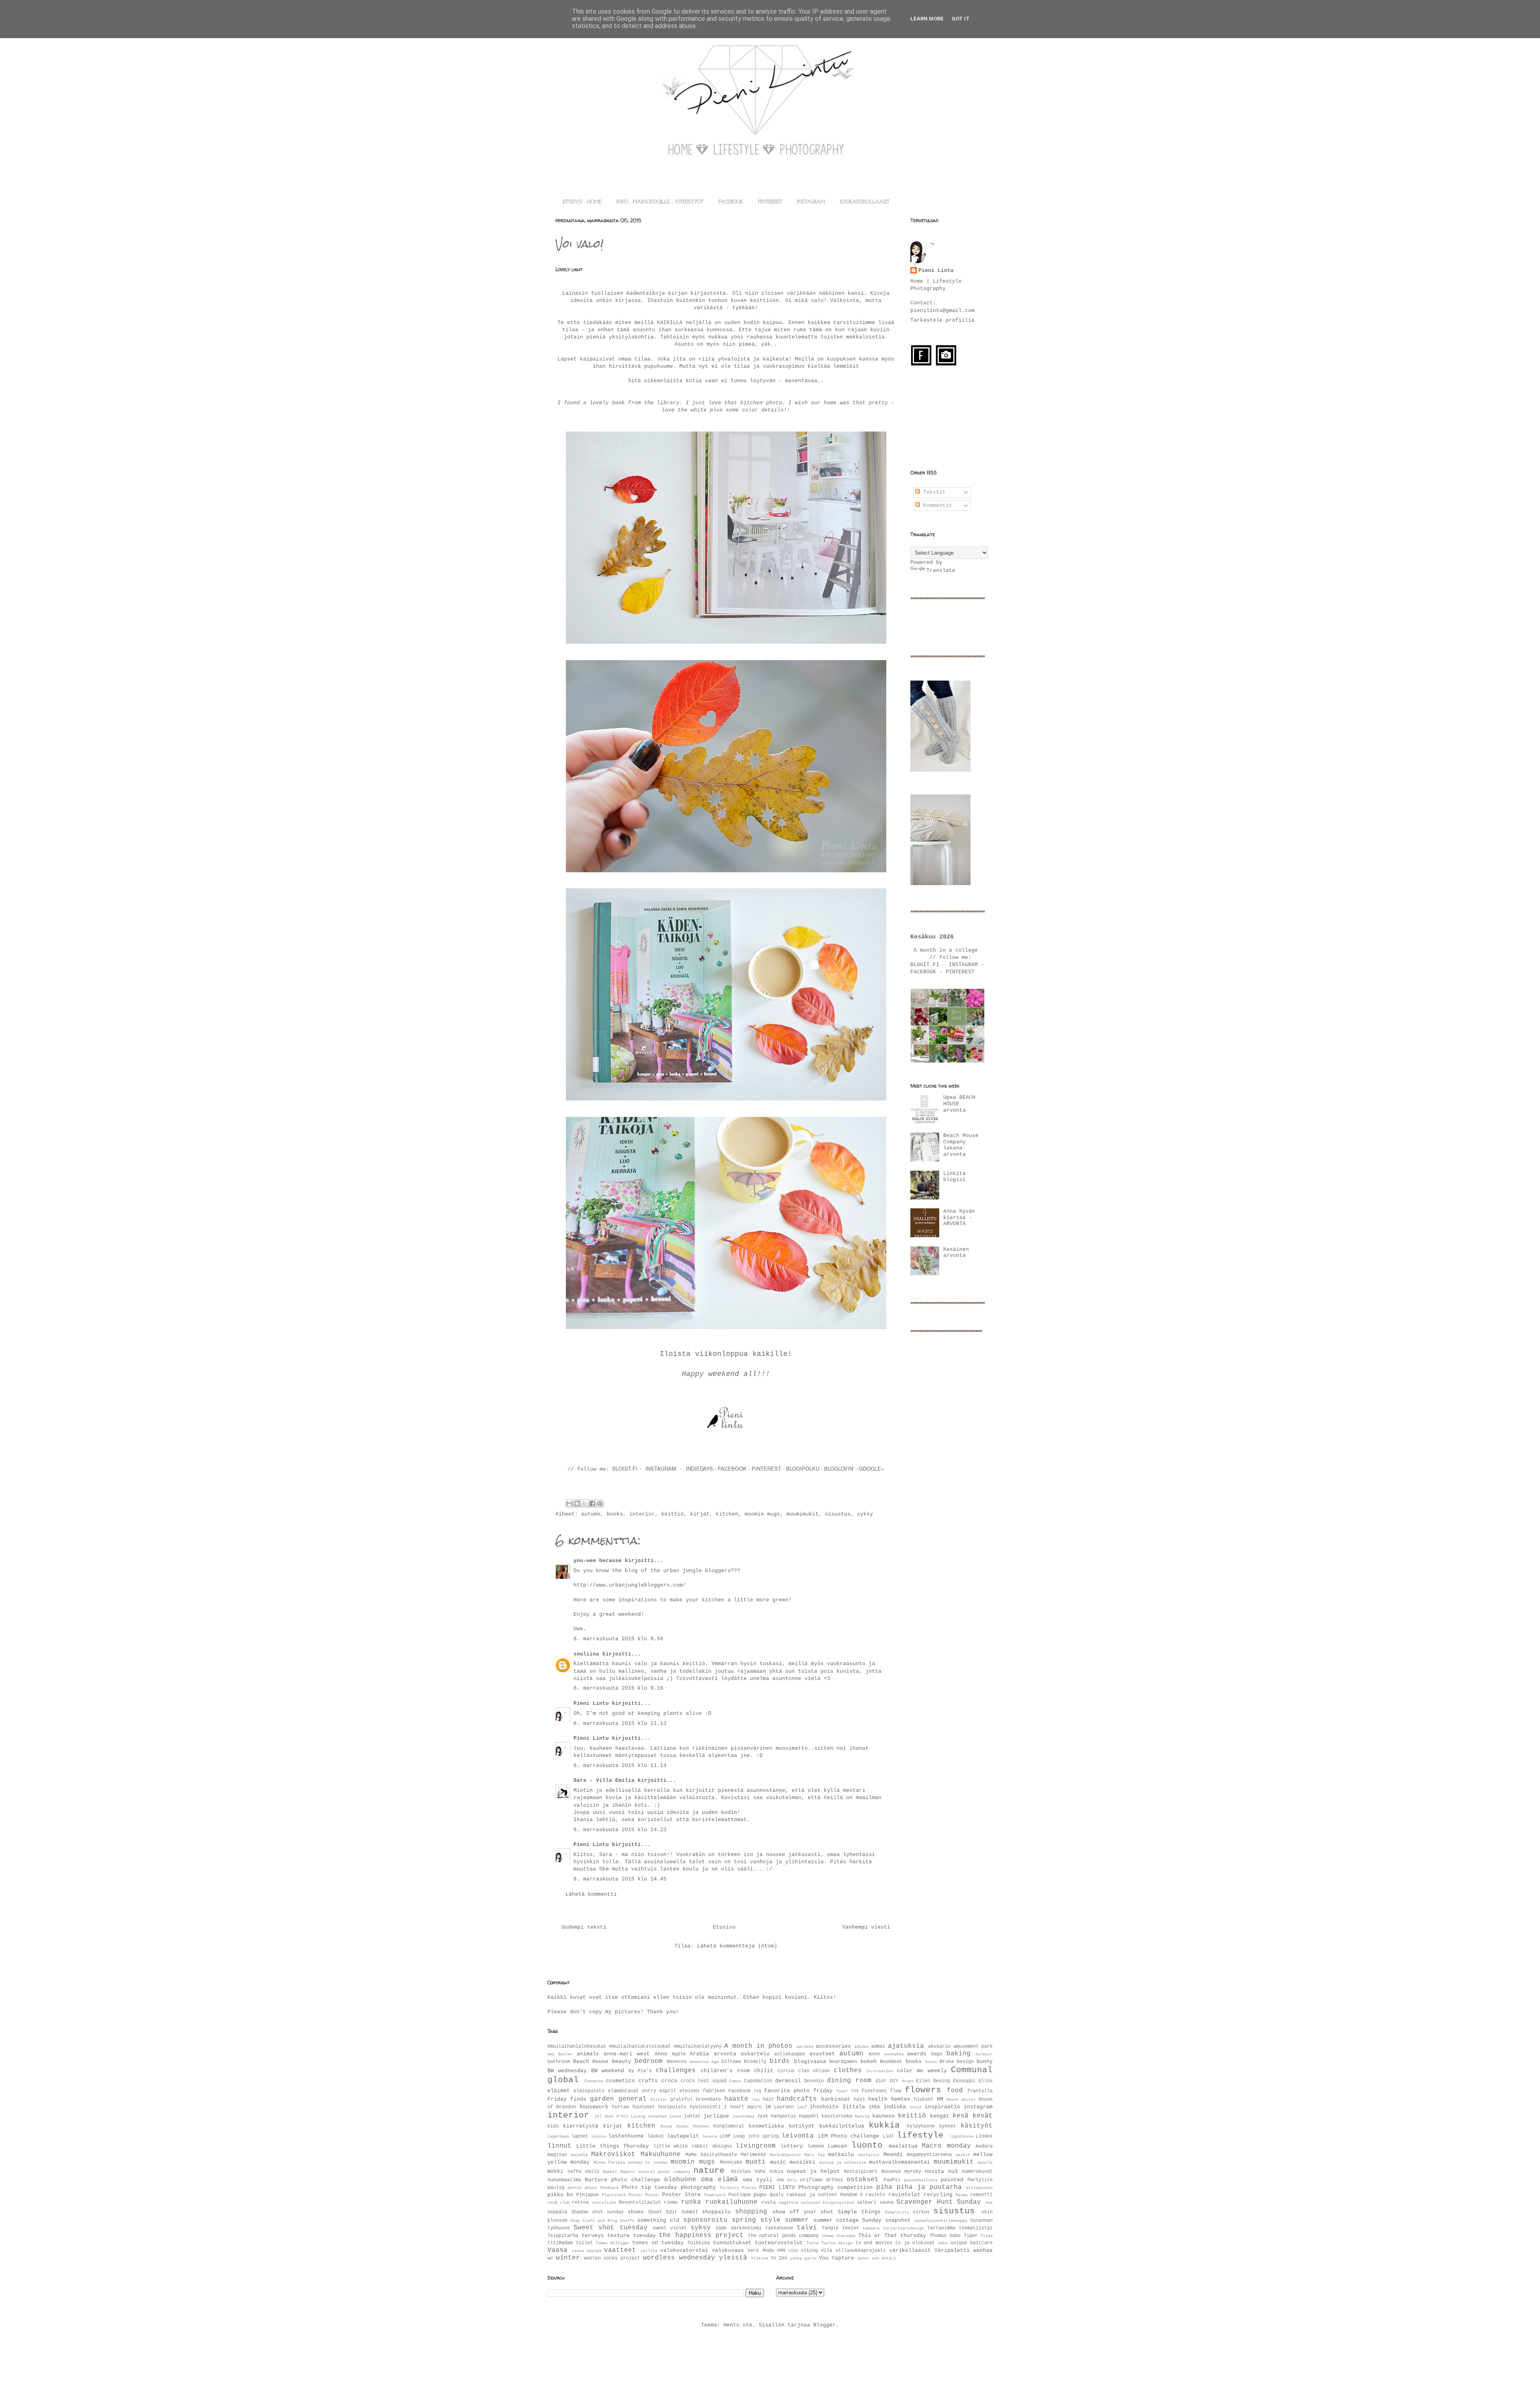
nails (592, 2172)
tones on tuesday (658, 2243)
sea (989, 2203)
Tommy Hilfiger (613, 2243)
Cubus (735, 2081)
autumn (591, 1514)
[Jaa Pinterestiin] (600, 1504)
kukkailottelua (842, 2126)
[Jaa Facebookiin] (592, 1504)
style (770, 2220)
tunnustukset (732, 2243)
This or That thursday (892, 2236)
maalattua (903, 2146)
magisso (557, 2155)
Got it (961, 19)
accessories (833, 2046)
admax (878, 2047)
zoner (863, 2258)
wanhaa (983, 2250)
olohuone (680, 2180)
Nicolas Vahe (748, 2172)
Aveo (874, 2054)
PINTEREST (770, 202)
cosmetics (620, 2081)
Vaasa (557, 2250)
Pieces (749, 2188)
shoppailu (716, 2212)
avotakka (894, 2054)
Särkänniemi (746, 2228)
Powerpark (715, 2195)
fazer (842, 2091)
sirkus (921, 2212)
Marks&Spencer (786, 2155)
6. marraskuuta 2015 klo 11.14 (620, 1766)
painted (952, 2180)
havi (859, 2099)
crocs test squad (703, 2081)
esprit (668, 2091)
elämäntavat (623, 2091)
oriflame (811, 2180)
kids (553, 2126)
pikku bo (560, 2195)
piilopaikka (979, 2188)
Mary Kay (815, 2155)
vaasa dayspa (587, 2251)
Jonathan (657, 2116)
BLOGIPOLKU (803, 1468)
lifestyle (920, 2135)
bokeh (869, 2062)
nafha (574, 2172)
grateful (681, 2099)
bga (715, 2062)
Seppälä (557, 2212)
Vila (827, 2251)
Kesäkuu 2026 (932, 937)
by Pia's (640, 2071)
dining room (849, 2081)
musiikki (802, 2162)
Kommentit (936, 506)
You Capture (837, 2258)
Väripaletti (952, 2250)
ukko (943, 2243)
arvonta (725, 2054)
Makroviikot (613, 2154)
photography (698, 2187)
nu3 (953, 2171)
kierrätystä (581, 2126)
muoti (756, 2162)
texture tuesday (631, 2236)
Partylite (980, 2180)
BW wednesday (567, 2071)
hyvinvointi (705, 2107)
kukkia (884, 2125)
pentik (575, 2188)
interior (642, 1514)
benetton (699, 2062)
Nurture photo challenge (622, 2180)
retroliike (604, 2203)
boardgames (843, 2062)
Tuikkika (699, 2243)
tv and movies (874, 2243)
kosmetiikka (766, 2126)
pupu (760, 2195)
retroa (580, 2203)
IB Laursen (779, 2107)
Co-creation (880, 2071)
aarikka (805, 2047)
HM (940, 2099)
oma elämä (719, 2180)
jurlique (716, 2116)
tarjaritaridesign (904, 2228)
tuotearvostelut (779, 2243)
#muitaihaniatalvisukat (640, 2047)
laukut (656, 2136)
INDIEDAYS (699, 1468)
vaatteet (620, 2250)
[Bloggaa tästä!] (577, 1504)
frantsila (980, 2091)
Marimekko (753, 2155)
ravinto (875, 2195)
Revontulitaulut (640, 2203)
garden (602, 2099)
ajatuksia (906, 2046)
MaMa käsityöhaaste (711, 2155)
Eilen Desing (933, 2081)
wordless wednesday (679, 2258)
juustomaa (744, 2116)
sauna (887, 2203)
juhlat (692, 2116)
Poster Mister (644, 2195)
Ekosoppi (964, 2081)
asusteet (822, 2054)
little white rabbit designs (693, 2146)
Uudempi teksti (584, 1927)
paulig (556, 2188)
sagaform (788, 2203)
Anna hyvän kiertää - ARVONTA (959, 1218)
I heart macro (743, 2107)
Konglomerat (729, 2126)
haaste (736, 2099)
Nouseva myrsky (901, 2172)
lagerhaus (558, 2136)
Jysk (762, 2116)
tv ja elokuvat (915, 2243)
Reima (962, 2195)
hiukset (924, 2099)
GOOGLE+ (871, 1468)
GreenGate (708, 2099)
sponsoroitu (705, 2220)
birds (780, 2061)
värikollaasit (910, 2250)
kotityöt (802, 2126)
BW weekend (608, 2071)
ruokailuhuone (731, 2202)
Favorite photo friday (799, 2091)
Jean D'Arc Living (624, 2116)
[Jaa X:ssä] (585, 1504)
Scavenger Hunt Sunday (939, 2202)
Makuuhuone (661, 2154)
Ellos (986, 2081)
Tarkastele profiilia (942, 320)
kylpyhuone (921, 2126)
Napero (628, 2172)
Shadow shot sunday (598, 2212)
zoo (875, 2258)
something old (658, 2220)
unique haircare (972, 2243)
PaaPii (892, 2180)
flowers (923, 2090)
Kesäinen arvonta (956, 1253)
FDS (855, 2091)
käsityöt (977, 2126)
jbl (598, 2116)
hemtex (901, 2099)
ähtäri (889, 2258)
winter (568, 2258)
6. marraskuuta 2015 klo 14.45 (620, 1879)
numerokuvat (977, 2172)
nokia (776, 2172)
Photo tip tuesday (649, 2187)
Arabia (699, 2054)
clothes (848, 2071)
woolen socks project (612, 2258)
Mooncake (731, 2162)
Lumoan (837, 2146)
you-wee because (598, 1561)
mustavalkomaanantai (900, 2162)
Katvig (862, 2116)
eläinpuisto (589, 2091)
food (955, 2091)
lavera (709, 2136)
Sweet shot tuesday (610, 2228)
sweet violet (670, 2228)
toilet (584, 2243)
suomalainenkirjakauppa (941, 2221)
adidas (861, 2047)
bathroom (559, 2062)
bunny (985, 2062)
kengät (940, 2116)
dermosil (788, 2081)
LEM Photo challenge (849, 2136)
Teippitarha (563, 2236)
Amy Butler (560, 2054)
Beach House (591, 2062)
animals (588, 2054)
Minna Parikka (609, 2162)
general (632, 2099)
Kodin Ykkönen (693, 2126)
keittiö (673, 1514)
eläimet (559, 2091)
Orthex (835, 2180)
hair (768, 2099)
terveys (593, 2236)
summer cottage (836, 2220)
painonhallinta (921, 2180)
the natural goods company (783, 2236)
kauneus (883, 2116)
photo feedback (602, 2188)
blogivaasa (810, 2062)
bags (937, 2054)
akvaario (939, 2047)
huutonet (644, 2107)
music (778, 2162)
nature (709, 2171)
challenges (676, 2071)
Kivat (667, 2126)
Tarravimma (941, 2228)
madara (984, 2146)
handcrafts (797, 2099)
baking (958, 2054)
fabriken (714, 2091)
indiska (895, 2107)
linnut (559, 2146)
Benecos (677, 2062)
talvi (807, 2228)
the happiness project (701, 2235)
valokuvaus (728, 2250)
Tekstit (933, 492)
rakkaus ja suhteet (812, 2195)
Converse (594, 2081)
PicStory (729, 2188)
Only (792, 2180)
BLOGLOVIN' (840, 1468)
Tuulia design (837, 2243)
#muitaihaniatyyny (698, 2047)
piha (884, 2187)
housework (594, 2107)
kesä (960, 2116)
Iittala (854, 2107)
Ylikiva (760, 2258)
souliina (586, 1654)
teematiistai (976, 2228)
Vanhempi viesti (866, 1927)
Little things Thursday (613, 2146)
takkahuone (779, 2228)
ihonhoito (824, 2107)
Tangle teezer (840, 2228)
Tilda (987, 2236)
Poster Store (681, 2195)
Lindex (984, 2136)
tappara (871, 2228)
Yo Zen (779, 2258)
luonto (867, 2145)
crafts (648, 2081)
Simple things (859, 2212)
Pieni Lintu (591, 1703)
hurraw (620, 2107)
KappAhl (809, 2116)
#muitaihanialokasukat (577, 2047)
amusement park (973, 2047)
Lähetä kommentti (591, 1894)
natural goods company (664, 2172)
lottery (792, 2146)
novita (934, 2171)
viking (809, 2251)
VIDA (793, 2251)
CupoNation (758, 2081)
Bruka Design (957, 2062)
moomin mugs (762, 1514)
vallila (649, 2251)
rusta (769, 2203)
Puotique (740, 2195)
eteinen (689, 2091)
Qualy (777, 2195)
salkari (866, 2203)
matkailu (841, 2155)
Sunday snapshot (887, 2220)
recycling (938, 2195)
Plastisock (614, 2195)
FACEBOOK (731, 202)
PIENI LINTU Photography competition (816, 2187)
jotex (675, 2116)
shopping (751, 2212)
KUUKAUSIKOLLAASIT (865, 202)
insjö (916, 2107)
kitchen (727, 1514)
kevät (983, 2116)
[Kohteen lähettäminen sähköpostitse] (569, 1504)
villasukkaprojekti (861, 2251)
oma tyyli (758, 2180)
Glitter (659, 2099)
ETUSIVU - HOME (582, 202)
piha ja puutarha (929, 2187)
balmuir (984, 2054)
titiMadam (560, 2243)
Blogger (825, 2325)
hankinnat (836, 2099)
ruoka (691, 2202)
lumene (816, 2146)
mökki (555, 2171)
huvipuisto (672, 2107)
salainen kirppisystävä (828, 2203)
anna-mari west (627, 2054)
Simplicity (897, 2212)
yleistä (733, 2258)
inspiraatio (942, 2107)
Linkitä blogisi (954, 1177)
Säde (721, 2228)
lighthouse (961, 2136)
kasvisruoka (837, 2116)
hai (756, 2099)
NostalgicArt (861, 2172)
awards (917, 2054)
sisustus (838, 1514)
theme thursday (839, 2236)
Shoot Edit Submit (673, 2212)
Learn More (927, 19)
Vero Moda (760, 2251)
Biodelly (755, 2062)
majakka (580, 2155)
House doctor (961, 2099)
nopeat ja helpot (813, 2171)
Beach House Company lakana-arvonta (961, 1145)
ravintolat (904, 2195)
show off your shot (803, 2212)
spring (744, 2220)
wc (550, 2258)
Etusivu (724, 1927)
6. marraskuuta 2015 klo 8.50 (618, 1639)
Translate (941, 570)
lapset (580, 2136)
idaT (802, 2107)
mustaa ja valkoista (843, 2162)
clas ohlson (814, 2071)
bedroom (648, 2061)
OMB (780, 2180)
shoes (636, 2212)
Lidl (888, 2136)
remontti (981, 2195)
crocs (669, 2081)
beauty (622, 2062)
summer (797, 2220)
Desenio (814, 2081)
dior (881, 2081)
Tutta (813, 2243)
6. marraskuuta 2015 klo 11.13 (620, 1723)
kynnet (948, 2126)
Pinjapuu (588, 2195)
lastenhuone (626, 2136)
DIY (894, 2081)
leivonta (798, 2136)
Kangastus (783, 2116)
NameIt (610, 2172)
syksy (865, 1514)
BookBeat (891, 2062)
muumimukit (802, 1514)
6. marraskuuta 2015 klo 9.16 (618, 1688)
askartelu (755, 2054)
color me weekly (922, 2071)
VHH (781, 2251)
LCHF (725, 2136)
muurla (985, 2162)
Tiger (971, 2236)
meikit (963, 2155)
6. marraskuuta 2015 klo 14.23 (620, 1830)
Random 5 (851, 2195)
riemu (671, 2203)
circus (786, 2071)
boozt (931, 2062)
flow (896, 2091)
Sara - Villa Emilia (604, 1780)
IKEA (874, 2107)
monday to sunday (648, 2162)
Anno (661, 2054)
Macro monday (946, 2146)
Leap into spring (756, 2136)
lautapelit (683, 2136)
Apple (679, 2054)
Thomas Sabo (945, 2236)
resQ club (558, 2203)
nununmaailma (564, 2180)
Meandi (893, 2155)
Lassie (599, 2136)
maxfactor (869, 2155)
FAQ (758, 2091)
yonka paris (803, 2258)
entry (649, 2091)
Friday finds (567, 2099)
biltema (731, 2062)
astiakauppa (789, 2054)
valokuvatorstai (684, 2250)
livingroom (756, 2146)
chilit (764, 2071)
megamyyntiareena (929, 2155)
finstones (874, 2091)
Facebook (740, 2091)
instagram (978, 2107)
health (878, 2099)
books (615, 1514)
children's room (725, 2071)
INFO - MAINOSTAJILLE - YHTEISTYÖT (660, 202)
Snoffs (627, 2221)
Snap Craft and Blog (594, 2221)
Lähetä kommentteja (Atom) (737, 1946)
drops (908, 2081)
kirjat (700, 1514)
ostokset (863, 2180)
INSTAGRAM (811, 202)
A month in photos (758, 2046)
